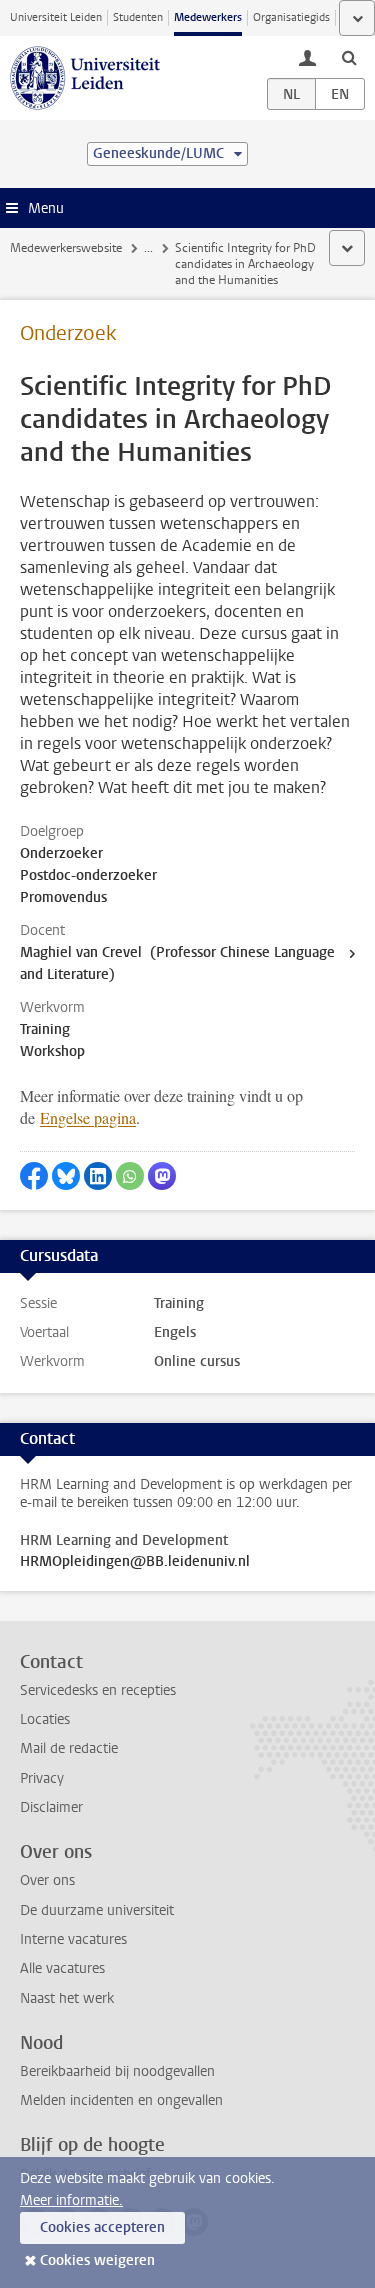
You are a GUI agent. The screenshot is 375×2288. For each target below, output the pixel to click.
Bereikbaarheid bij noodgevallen (117, 2071)
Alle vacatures (62, 1968)
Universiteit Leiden (56, 17)
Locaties (45, 1719)
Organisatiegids (291, 17)
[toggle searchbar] (349, 57)
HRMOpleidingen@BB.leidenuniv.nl (135, 1562)
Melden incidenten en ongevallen (121, 2100)
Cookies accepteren (102, 2227)
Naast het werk (67, 1998)
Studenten (138, 17)
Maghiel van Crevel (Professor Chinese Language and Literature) (177, 963)
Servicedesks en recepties (98, 1690)
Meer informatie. (71, 2200)
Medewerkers (208, 17)
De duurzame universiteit (97, 1910)
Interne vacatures (73, 1939)
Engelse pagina (88, 1117)
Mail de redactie (69, 1748)
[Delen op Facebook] (34, 1176)
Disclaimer (51, 1807)
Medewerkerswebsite (66, 248)
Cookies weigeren (97, 2260)
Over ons (47, 1880)
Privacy (42, 1778)
